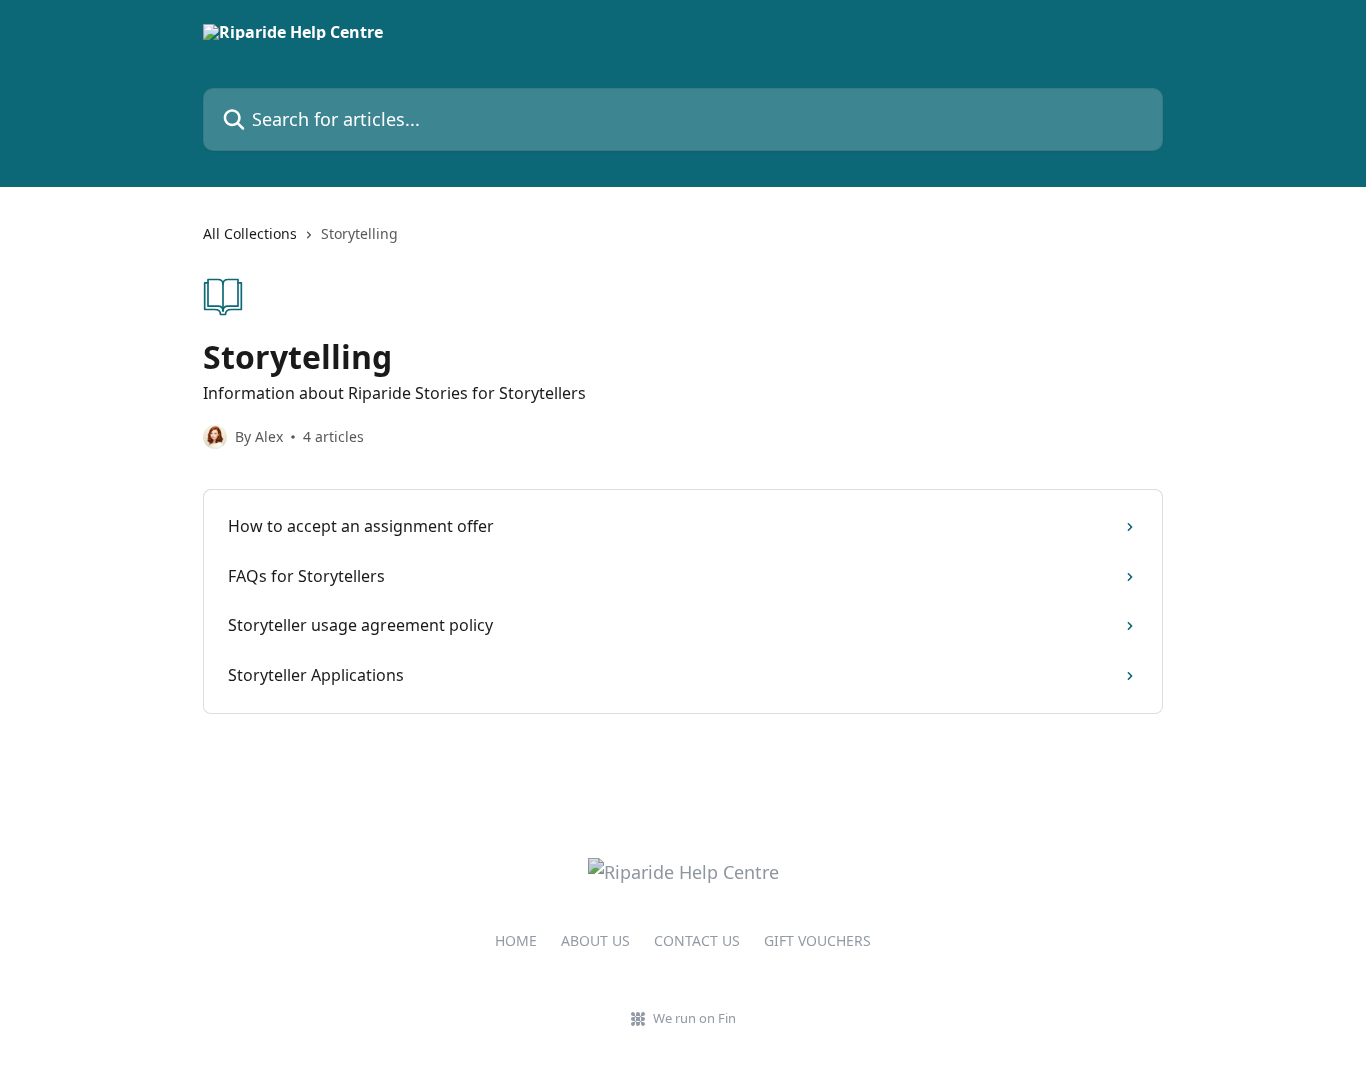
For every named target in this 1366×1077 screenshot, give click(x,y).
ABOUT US (595, 940)
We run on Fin (694, 1018)
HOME (516, 940)
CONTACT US (697, 940)
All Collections (250, 233)
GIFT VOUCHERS (817, 940)
